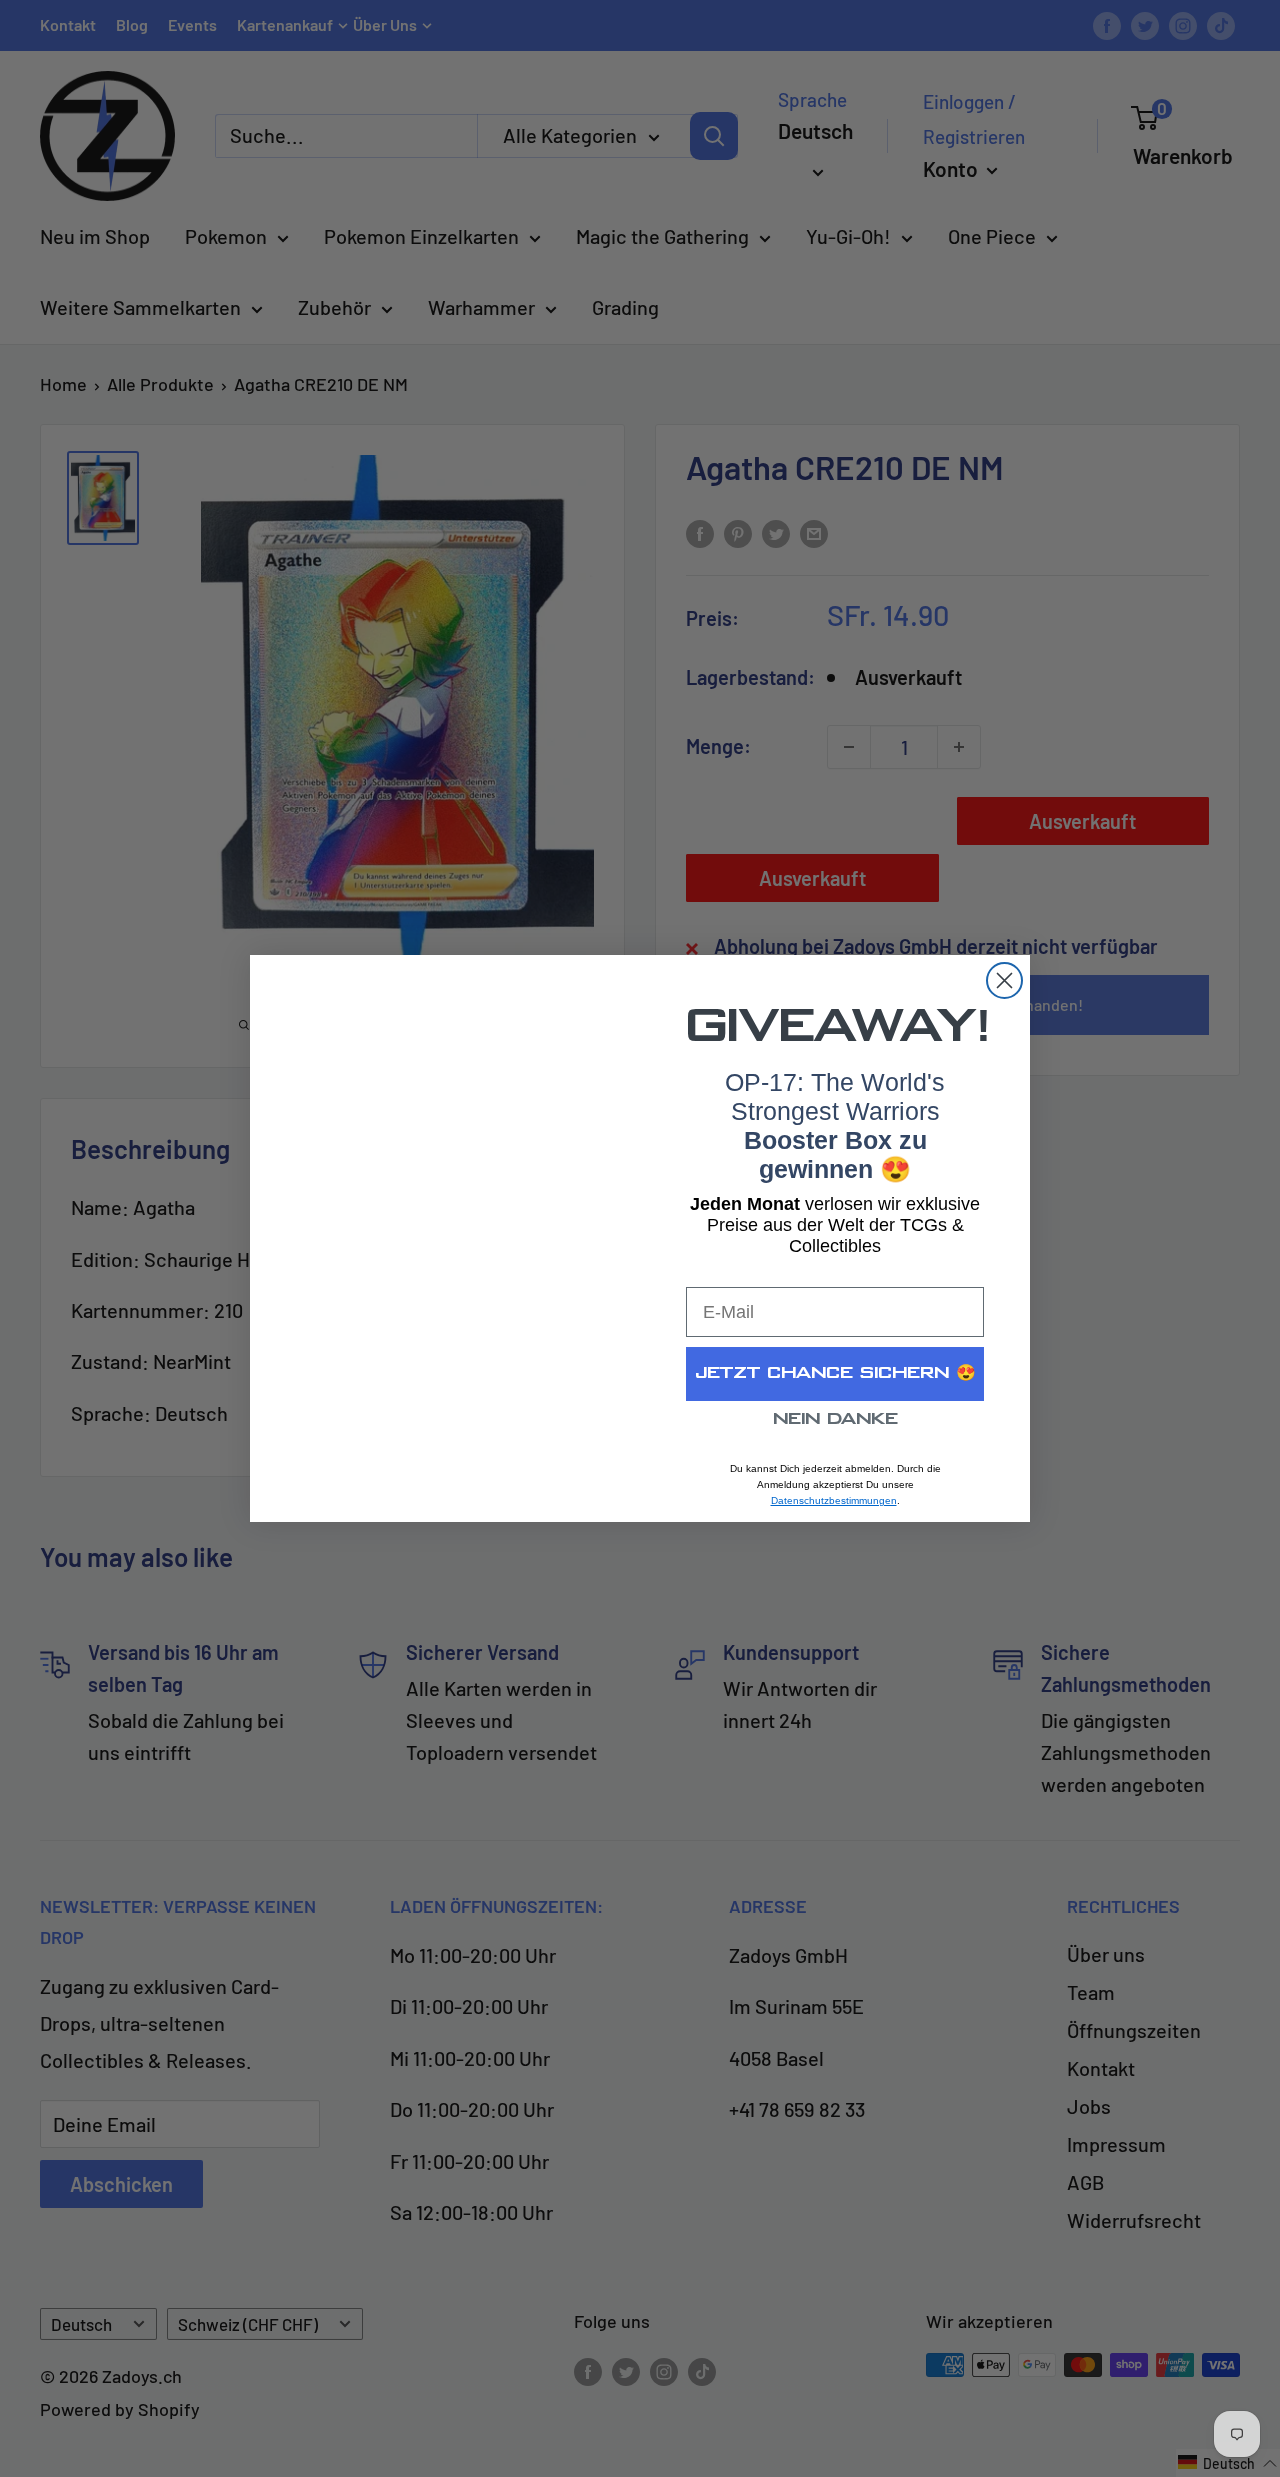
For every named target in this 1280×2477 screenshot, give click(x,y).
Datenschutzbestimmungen (834, 1500)
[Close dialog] (1004, 980)
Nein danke (835, 1419)
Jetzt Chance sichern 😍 (835, 1373)
